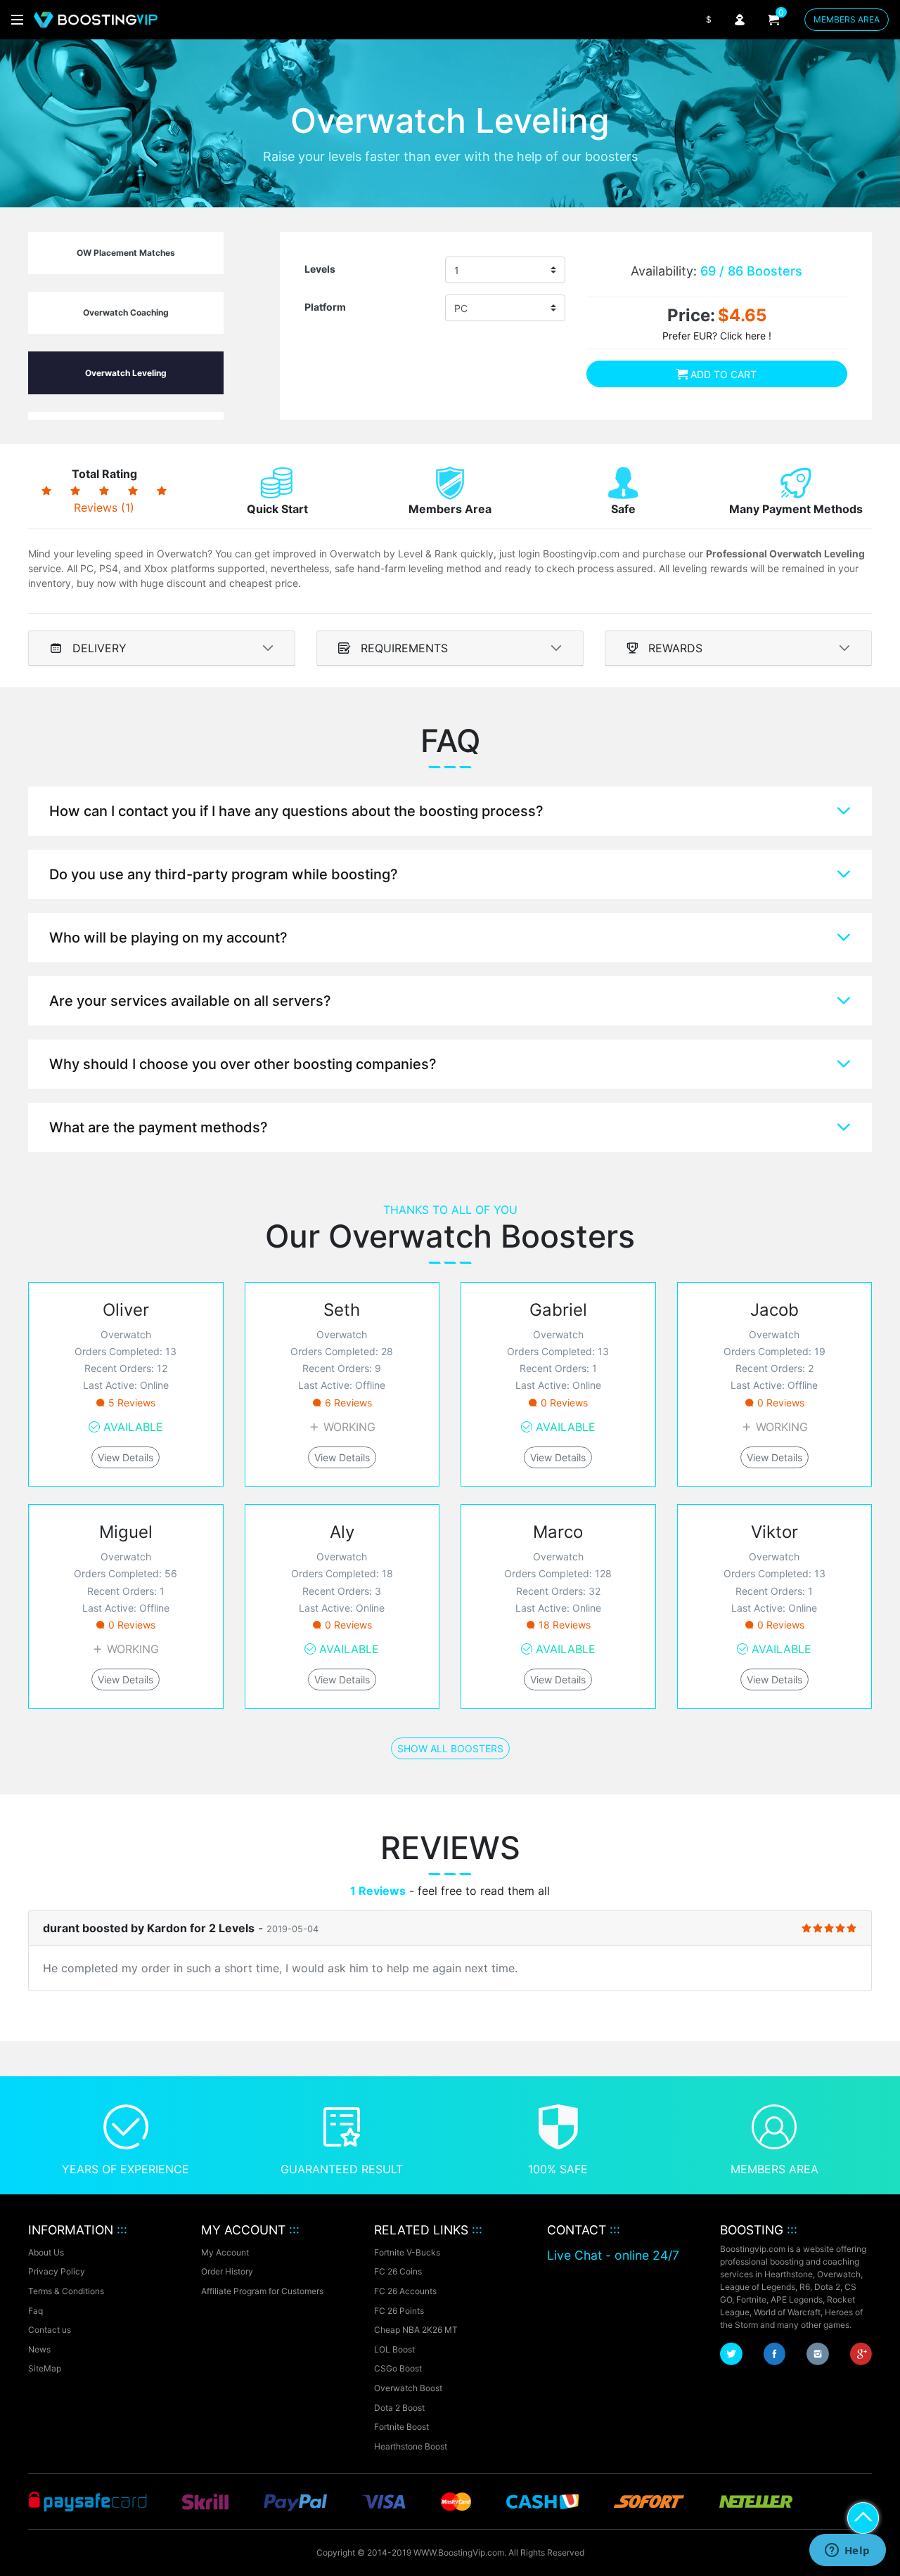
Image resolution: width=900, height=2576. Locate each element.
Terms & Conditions (66, 2291)
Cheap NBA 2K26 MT (416, 2330)
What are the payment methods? (159, 1127)
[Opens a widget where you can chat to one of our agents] (847, 2551)
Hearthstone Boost (411, 2446)
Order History (227, 2271)
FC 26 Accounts (405, 2291)
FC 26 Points (399, 2311)
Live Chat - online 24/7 (613, 2255)
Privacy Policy (57, 2271)
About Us (46, 2252)
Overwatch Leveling (126, 373)
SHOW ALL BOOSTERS (450, 1748)
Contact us (50, 2330)
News (39, 2349)
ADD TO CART (722, 374)
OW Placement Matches (126, 253)
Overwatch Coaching (126, 312)
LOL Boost (394, 2349)
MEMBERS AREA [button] (847, 19)
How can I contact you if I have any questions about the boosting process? (296, 811)
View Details (126, 1457)
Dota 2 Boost (399, 2408)
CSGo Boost (398, 2368)
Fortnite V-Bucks (407, 2252)
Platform (325, 307)
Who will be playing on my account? (168, 938)
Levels (320, 269)
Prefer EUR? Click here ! (717, 336)
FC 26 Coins (398, 2271)
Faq (36, 2311)
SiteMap (45, 2368)
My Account (225, 2252)
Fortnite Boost (401, 2427)
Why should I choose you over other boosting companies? (243, 1064)
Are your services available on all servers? (190, 1001)
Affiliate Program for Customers (262, 2291)
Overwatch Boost (408, 2388)
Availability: (716, 271)
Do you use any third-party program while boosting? (224, 874)
